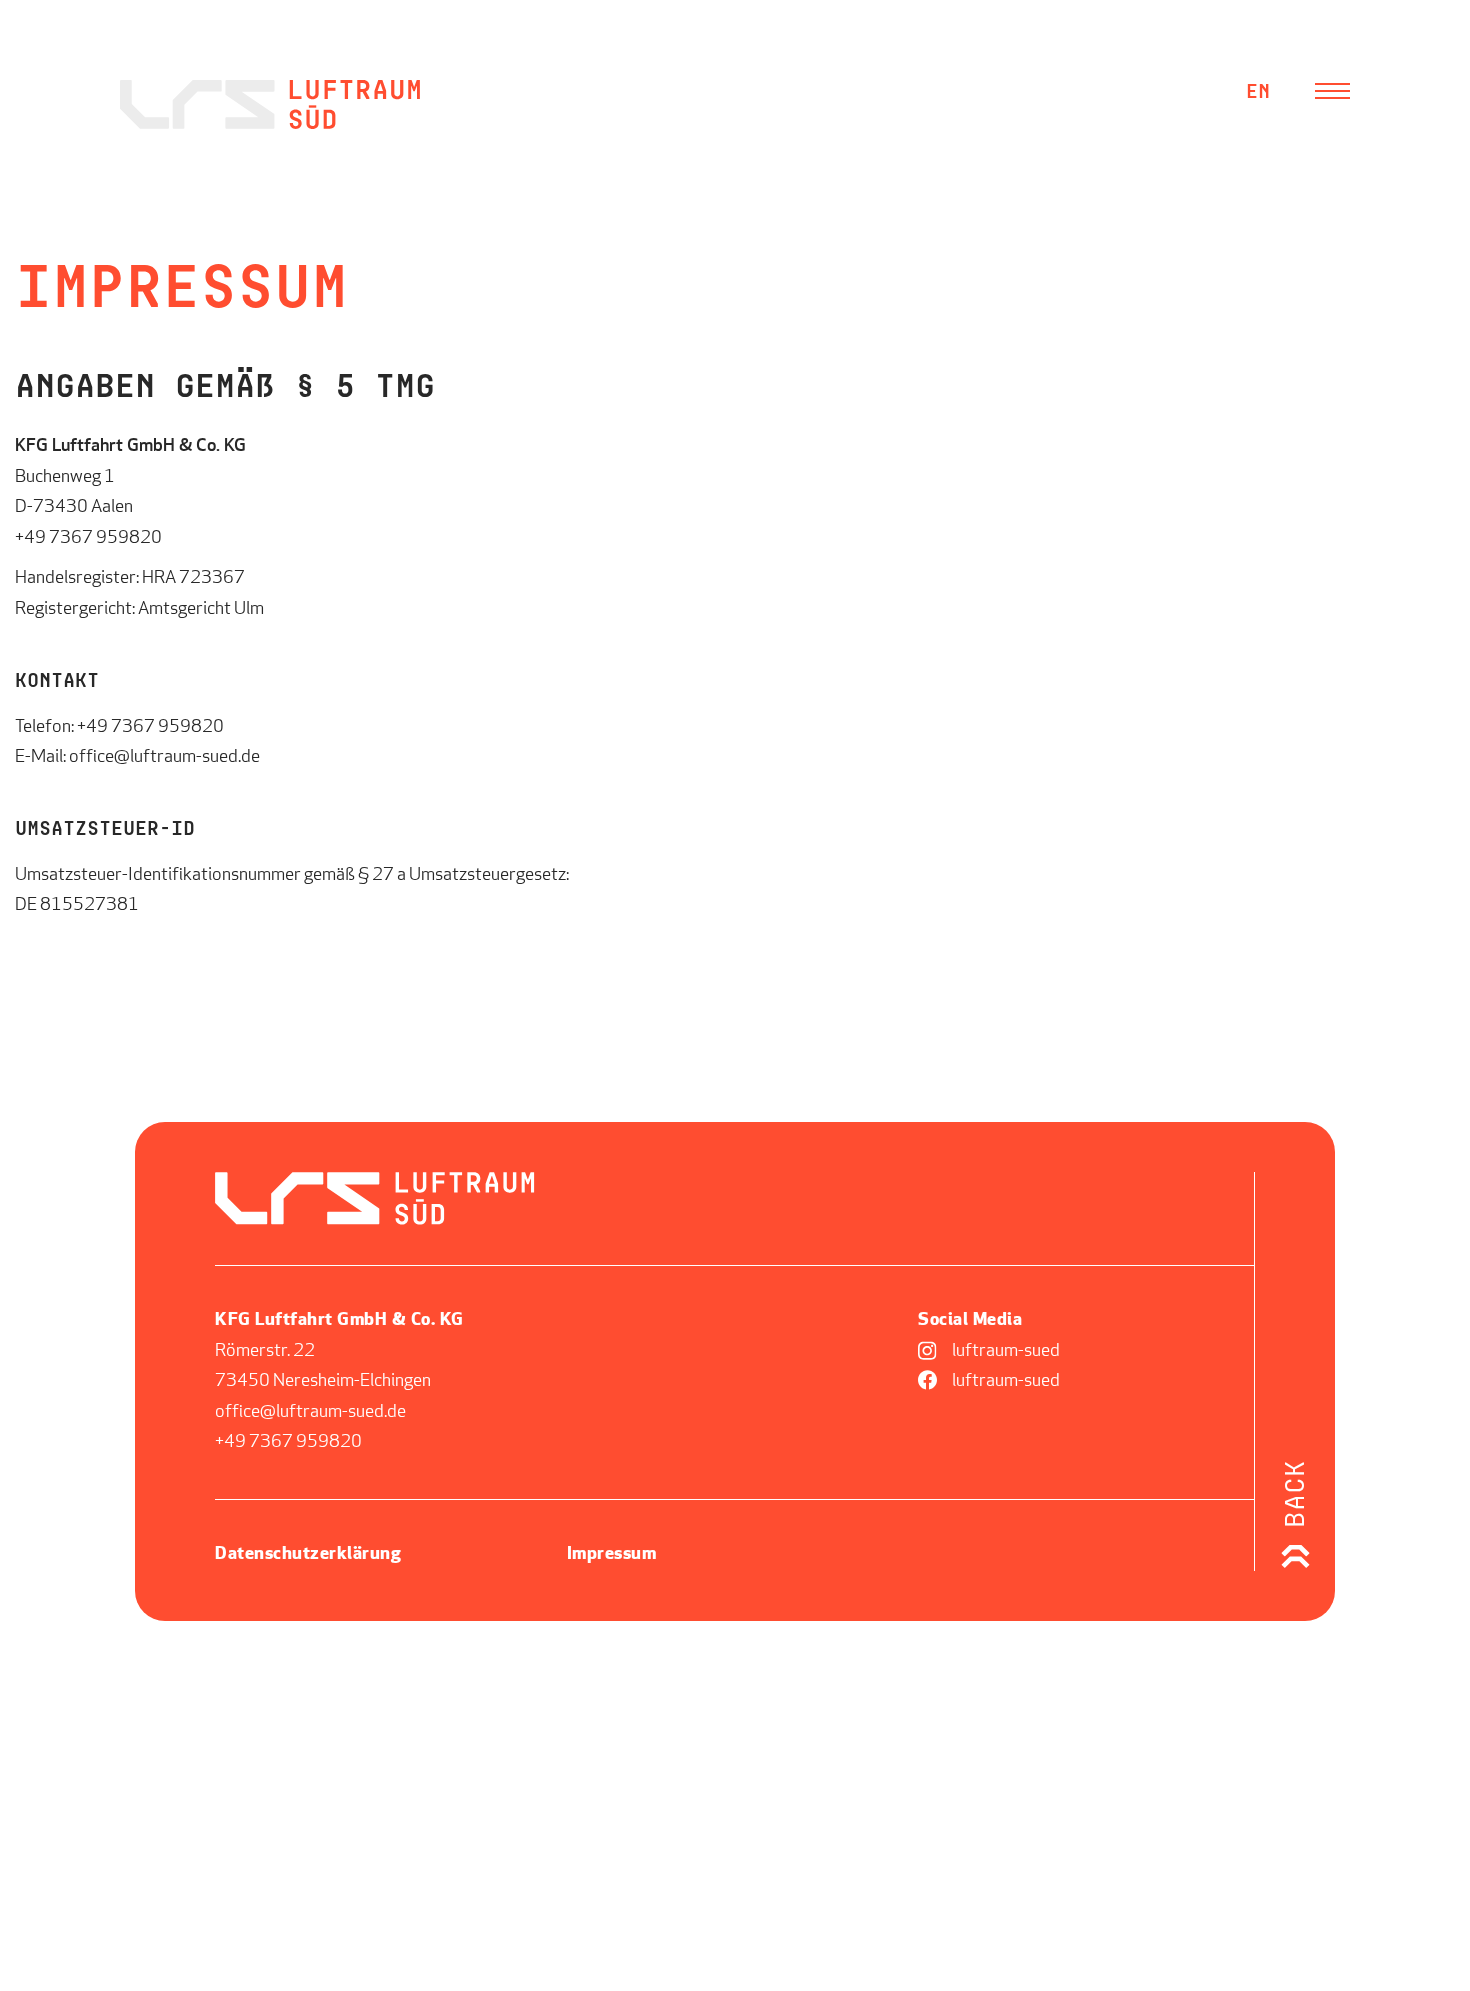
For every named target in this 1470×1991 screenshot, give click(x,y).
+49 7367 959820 (150, 728)
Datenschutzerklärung (308, 1555)
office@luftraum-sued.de (164, 758)
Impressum (612, 1555)
